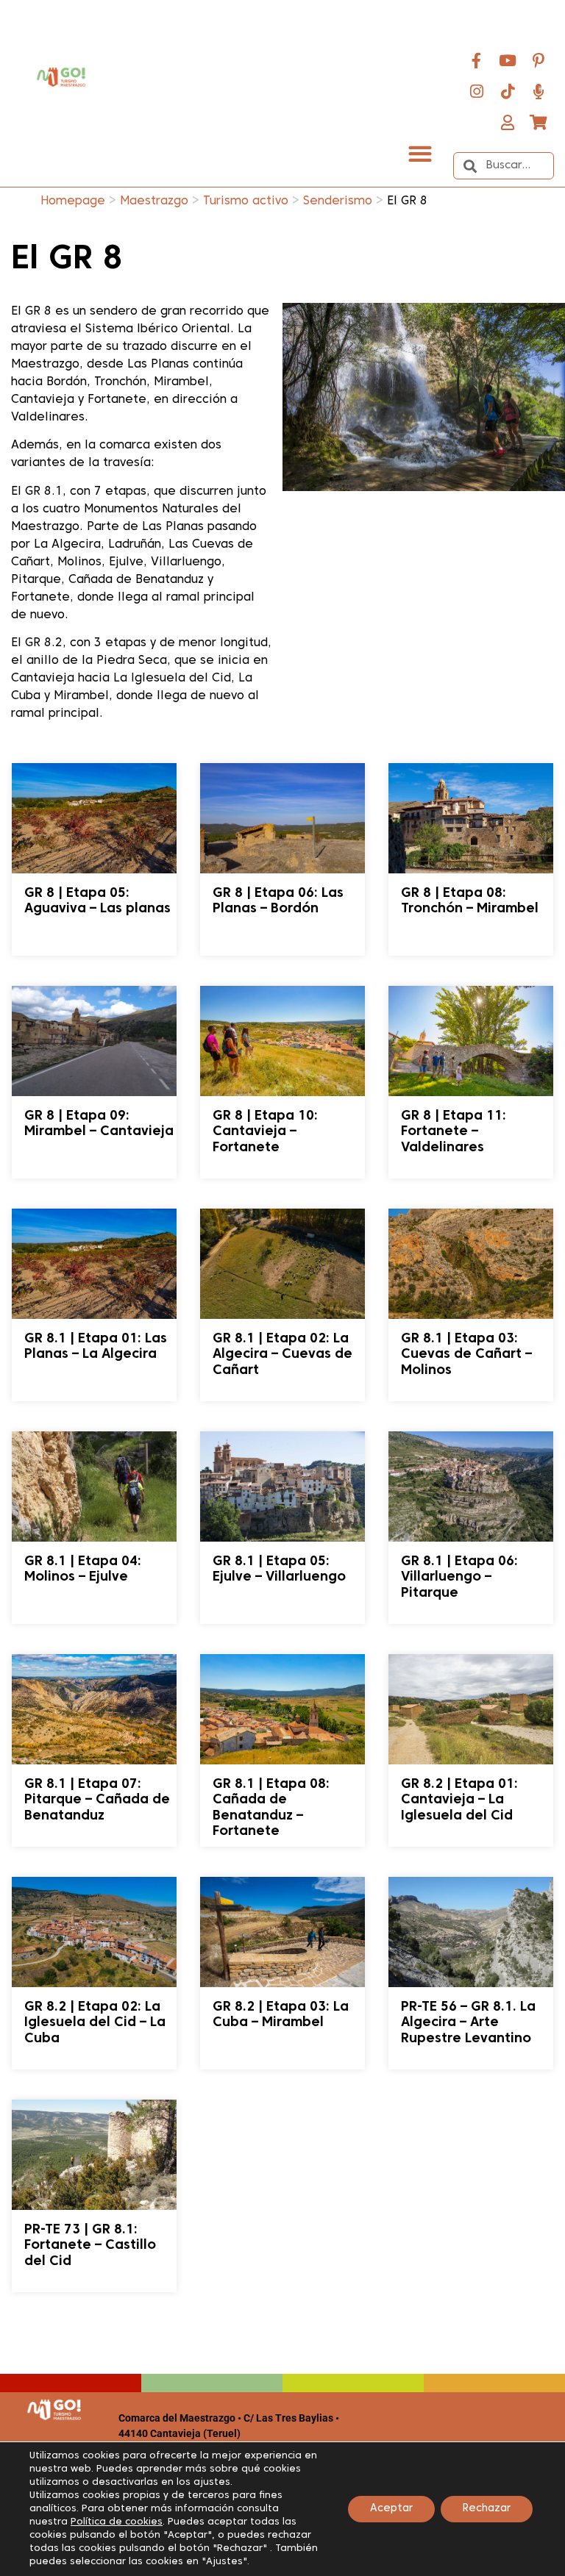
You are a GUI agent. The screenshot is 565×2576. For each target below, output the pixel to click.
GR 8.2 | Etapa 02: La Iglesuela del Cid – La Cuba (95, 2023)
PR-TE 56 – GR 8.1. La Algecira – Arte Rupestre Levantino (468, 2023)
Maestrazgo (154, 201)
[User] (508, 122)
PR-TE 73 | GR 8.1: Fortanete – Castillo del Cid (90, 2246)
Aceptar (391, 2509)
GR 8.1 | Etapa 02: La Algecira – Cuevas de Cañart (282, 1355)
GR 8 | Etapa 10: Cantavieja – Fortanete (265, 1132)
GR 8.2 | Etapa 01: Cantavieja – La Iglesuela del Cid (459, 1800)
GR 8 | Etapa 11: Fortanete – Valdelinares (454, 1132)
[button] (420, 153)
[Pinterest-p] (539, 60)
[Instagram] (477, 91)
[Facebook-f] (477, 60)
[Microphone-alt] (539, 91)
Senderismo (338, 201)
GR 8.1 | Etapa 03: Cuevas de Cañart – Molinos (466, 1355)
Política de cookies (117, 2522)
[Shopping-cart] (539, 122)
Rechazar (487, 2509)
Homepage (73, 201)
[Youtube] (508, 60)
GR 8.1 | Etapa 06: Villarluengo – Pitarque (459, 1578)
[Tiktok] (508, 91)
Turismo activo (246, 201)
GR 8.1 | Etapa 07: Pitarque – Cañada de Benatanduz (97, 1800)
